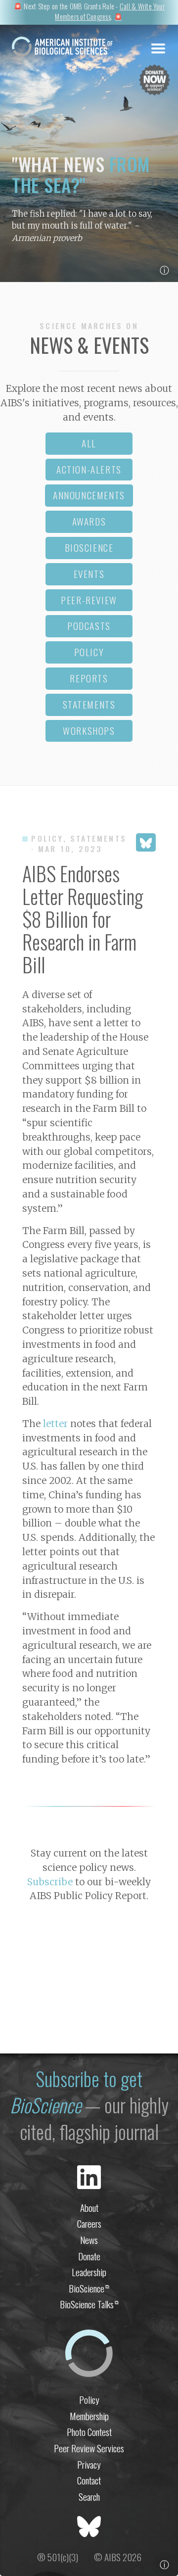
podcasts (89, 626)
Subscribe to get (76, 2092)
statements (89, 704)
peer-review (89, 600)
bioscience (89, 548)
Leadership (89, 2272)
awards (89, 521)
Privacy (89, 2464)
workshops (89, 731)
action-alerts (89, 469)
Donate (89, 2256)
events (89, 574)
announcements (89, 495)
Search (89, 2497)
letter (55, 1424)
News (89, 2240)
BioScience (89, 2288)
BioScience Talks (89, 2304)
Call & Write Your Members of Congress (110, 12)
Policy (89, 2400)
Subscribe (50, 1882)
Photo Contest (89, 2432)
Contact (89, 2480)
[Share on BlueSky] (146, 842)
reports (89, 678)
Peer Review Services (89, 2448)
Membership (89, 2416)
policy (89, 652)
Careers (89, 2223)
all (89, 443)
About (89, 2208)
